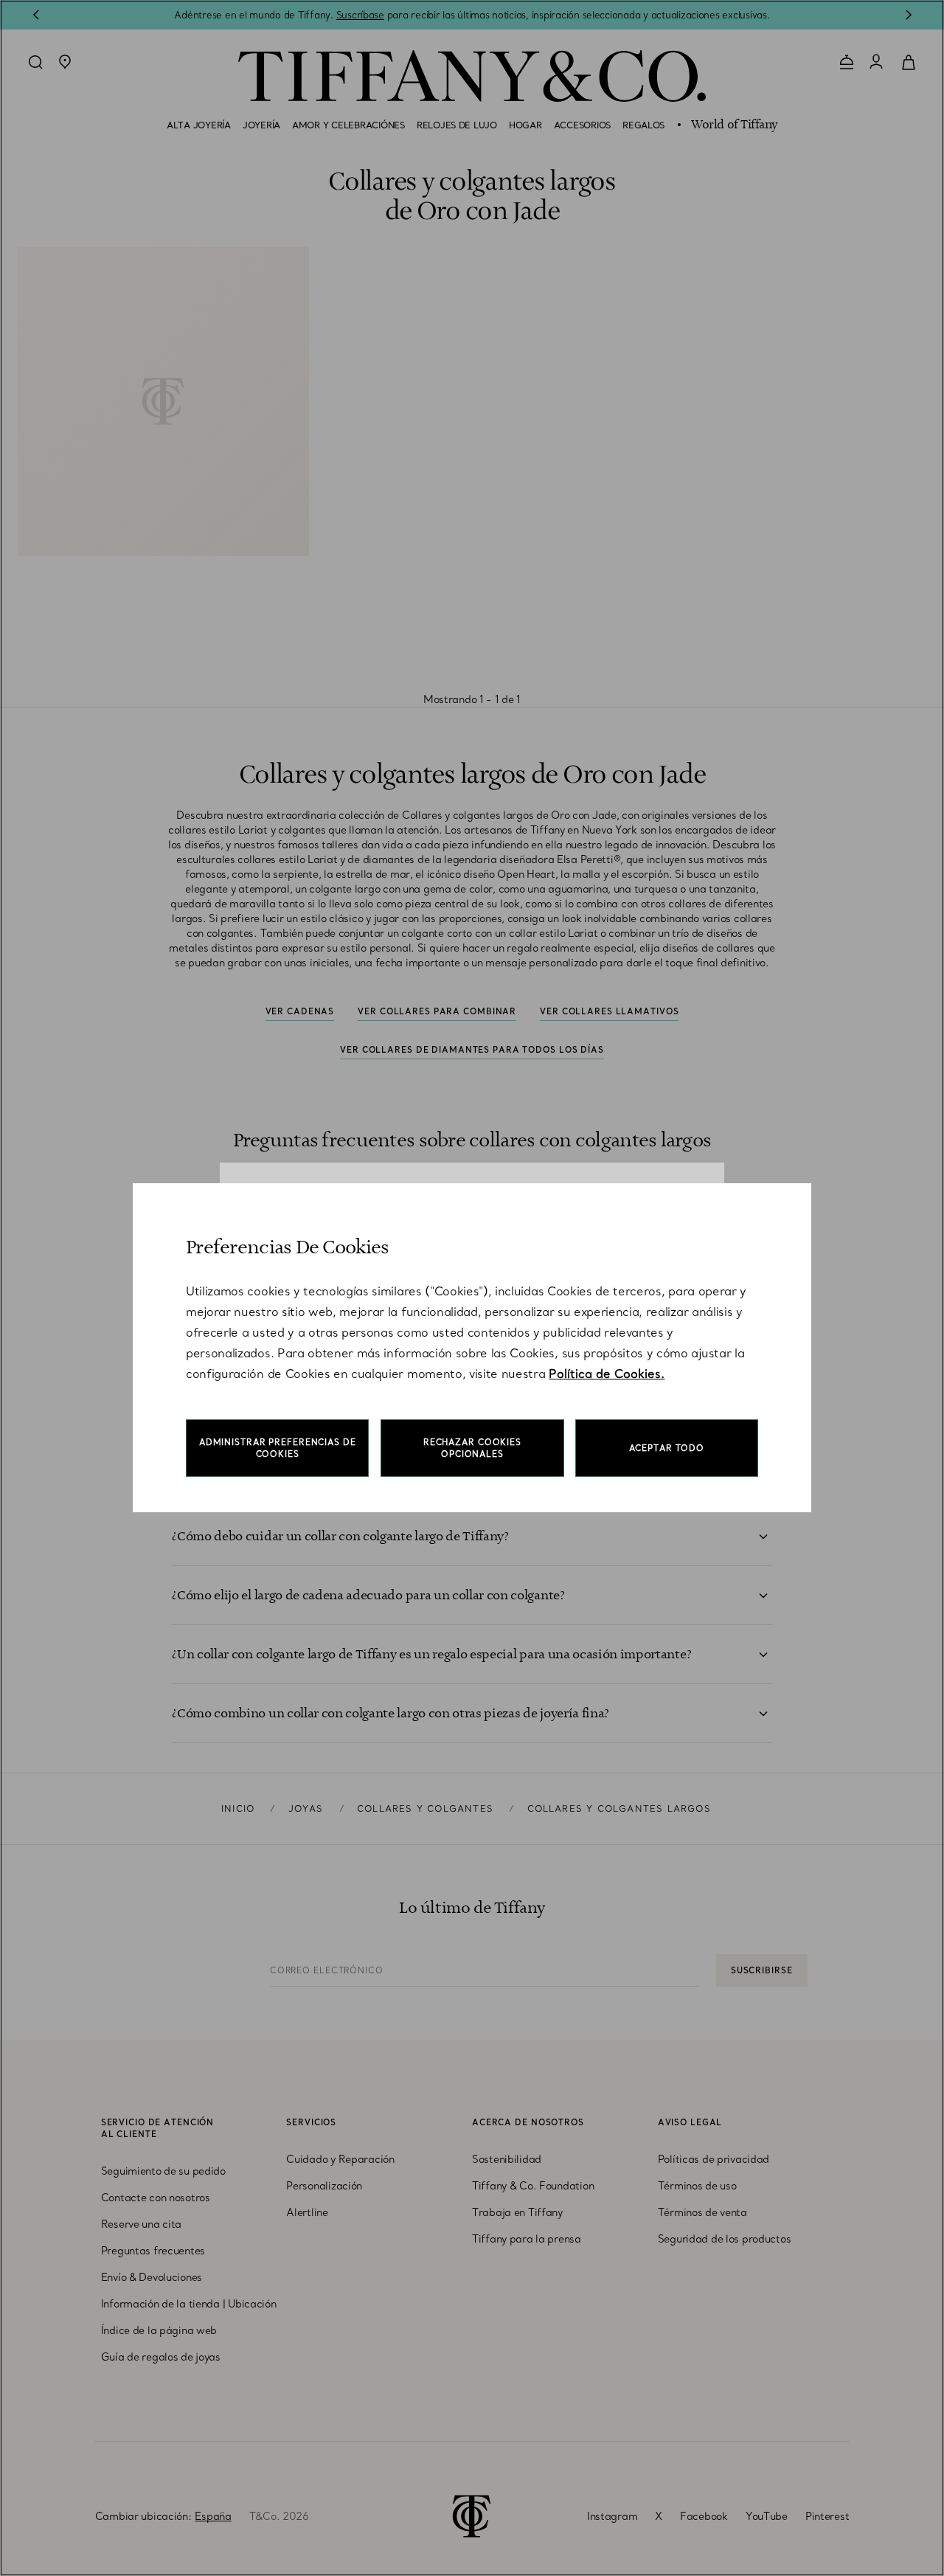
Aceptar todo (667, 1448)
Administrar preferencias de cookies (278, 1448)
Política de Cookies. (607, 1374)
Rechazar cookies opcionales (472, 1448)
